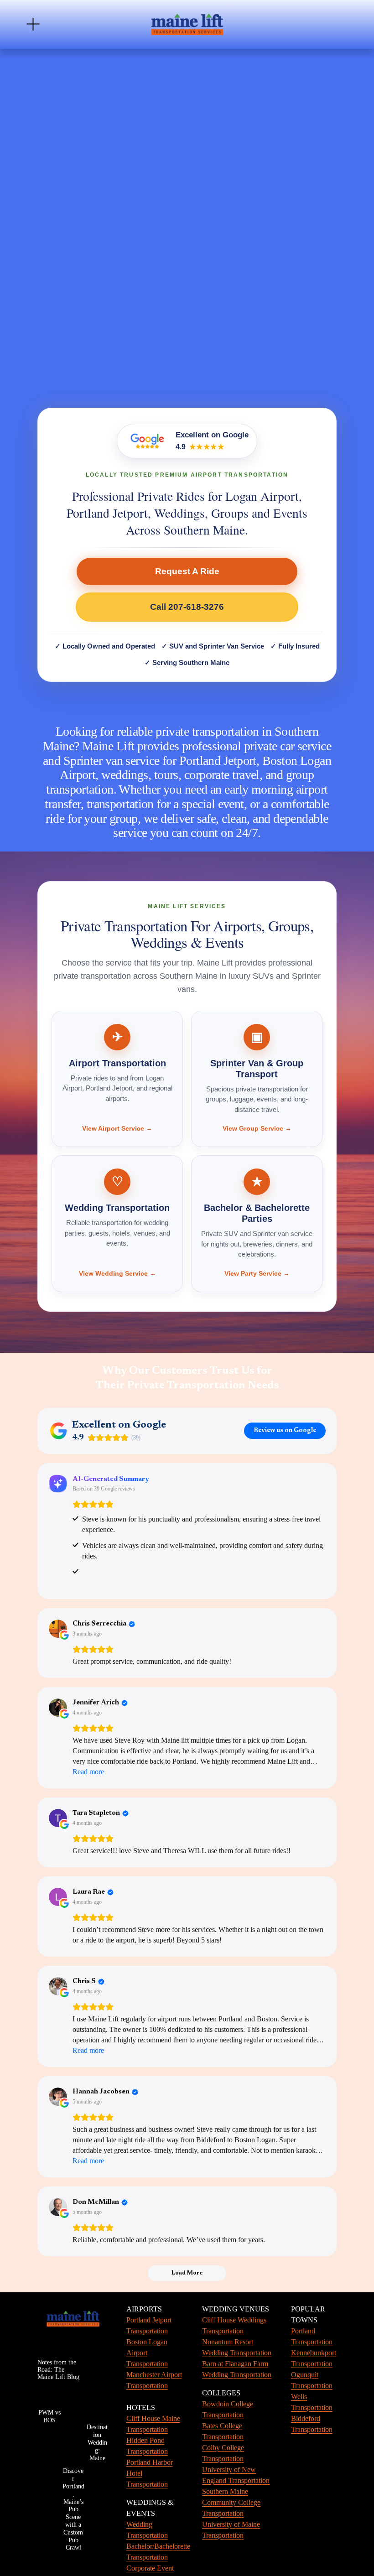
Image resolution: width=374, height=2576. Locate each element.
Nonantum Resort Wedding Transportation (237, 2347)
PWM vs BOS (49, 2416)
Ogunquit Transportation (312, 2380)
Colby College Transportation (223, 2453)
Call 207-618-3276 (187, 607)
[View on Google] (58, 1629)
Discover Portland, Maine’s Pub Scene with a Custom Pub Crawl (73, 2509)
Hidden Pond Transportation (147, 2446)
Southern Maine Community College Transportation (231, 2502)
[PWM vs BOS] (49, 2395)
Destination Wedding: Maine (97, 2442)
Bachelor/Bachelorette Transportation (158, 2552)
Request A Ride (187, 571)
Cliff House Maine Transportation (153, 2424)
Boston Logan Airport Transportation (147, 2353)
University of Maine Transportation (231, 2530)
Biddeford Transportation (312, 2424)
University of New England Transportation (236, 2475)
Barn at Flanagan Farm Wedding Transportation (237, 2369)
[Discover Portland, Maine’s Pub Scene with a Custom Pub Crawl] (73, 2424)
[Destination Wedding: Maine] (97, 2402)
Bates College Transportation (223, 2431)
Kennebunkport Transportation (314, 2358)
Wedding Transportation (147, 2530)
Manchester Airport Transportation (154, 2380)
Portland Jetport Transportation (149, 2325)
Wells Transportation (312, 2402)
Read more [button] (88, 1772)
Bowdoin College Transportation (228, 2409)
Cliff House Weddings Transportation (234, 2325)
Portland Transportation (312, 2336)
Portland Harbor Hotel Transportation (150, 2473)
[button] (47, 141)
